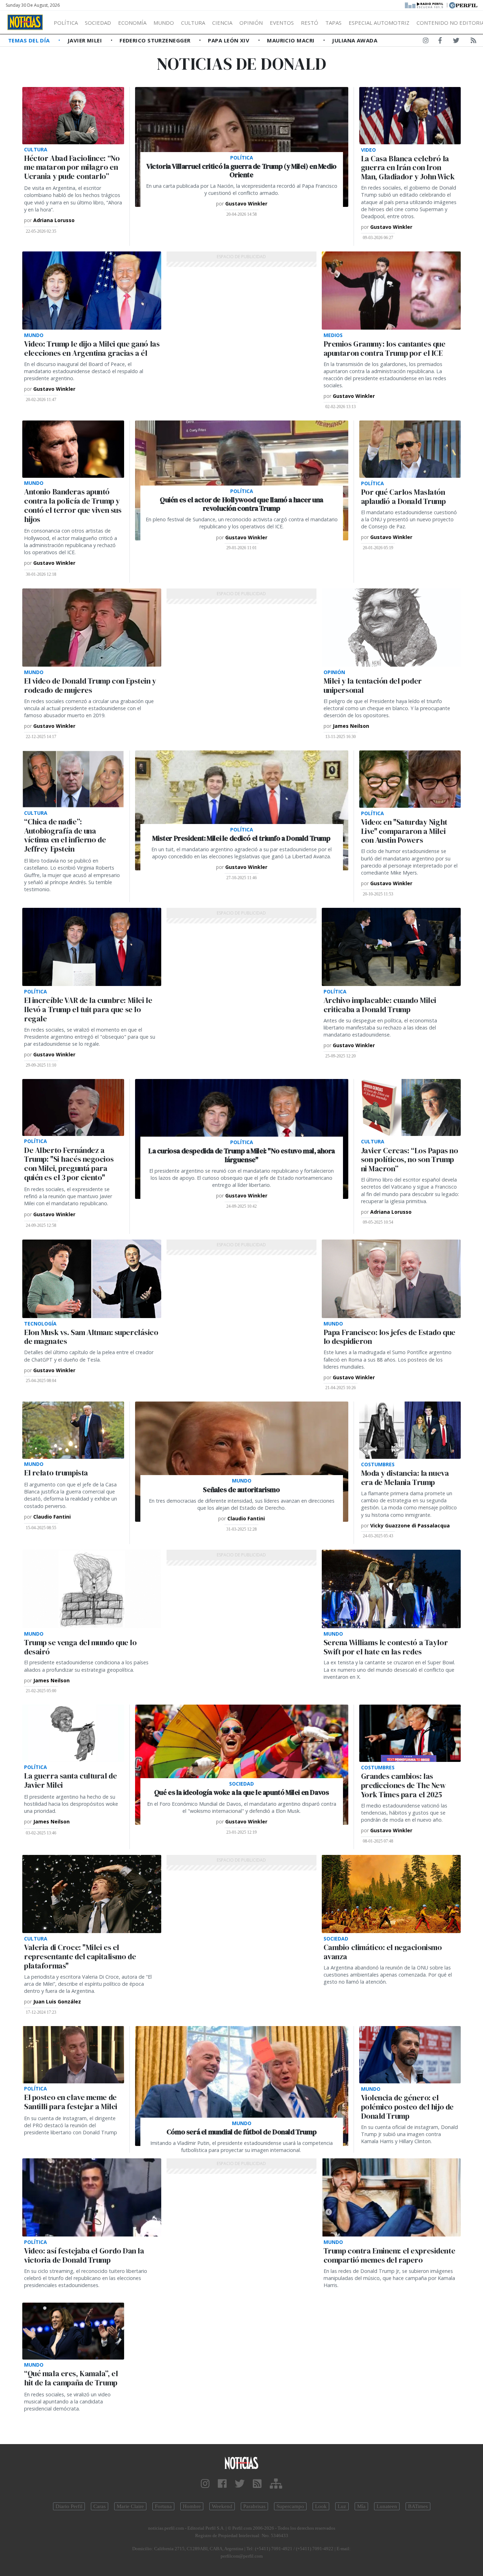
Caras (100, 2506)
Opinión (251, 23)
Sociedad (98, 23)
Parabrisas (254, 2506)
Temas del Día (30, 40)
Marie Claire (130, 2506)
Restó (310, 23)
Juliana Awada (355, 40)
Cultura (193, 23)
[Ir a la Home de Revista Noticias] (25, 22)
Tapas (333, 23)
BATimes (418, 2506)
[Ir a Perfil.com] (463, 5)
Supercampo (290, 2506)
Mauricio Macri (292, 40)
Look (321, 2506)
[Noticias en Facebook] (440, 42)
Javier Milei (86, 40)
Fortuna (163, 2506)
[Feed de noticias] (473, 42)
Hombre (192, 2506)
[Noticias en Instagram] (426, 42)
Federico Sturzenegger (156, 40)
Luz (342, 2506)
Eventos (282, 23)
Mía (361, 2506)
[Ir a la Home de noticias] (242, 2463)
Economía (132, 23)
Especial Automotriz (379, 23)
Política (66, 23)
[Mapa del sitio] (276, 2484)
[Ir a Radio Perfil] (424, 5)
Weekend (222, 2506)
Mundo (164, 23)
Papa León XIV (229, 40)
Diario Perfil (69, 2506)
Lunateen (387, 2506)
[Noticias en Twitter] (456, 42)
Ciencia (222, 23)
